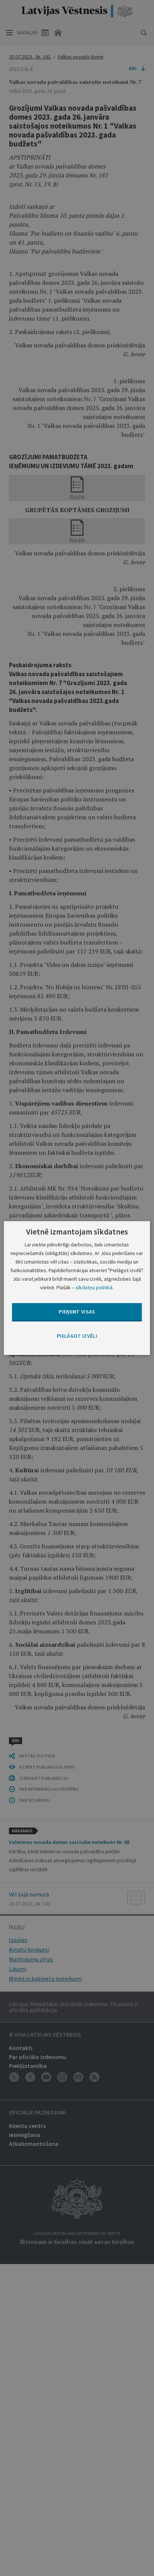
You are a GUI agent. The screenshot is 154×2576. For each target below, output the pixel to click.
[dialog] (77, 1288)
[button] (77, 1336)
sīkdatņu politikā (94, 1287)
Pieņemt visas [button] (77, 1312)
